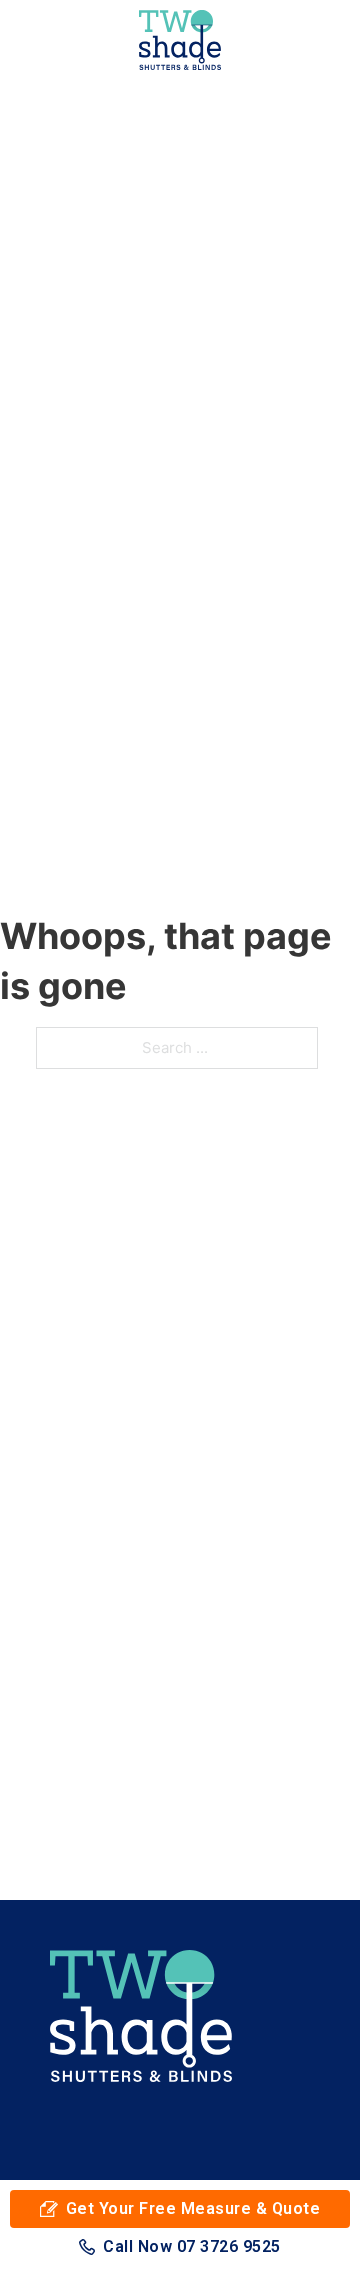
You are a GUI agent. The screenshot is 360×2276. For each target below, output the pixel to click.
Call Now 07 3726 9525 (192, 2246)
